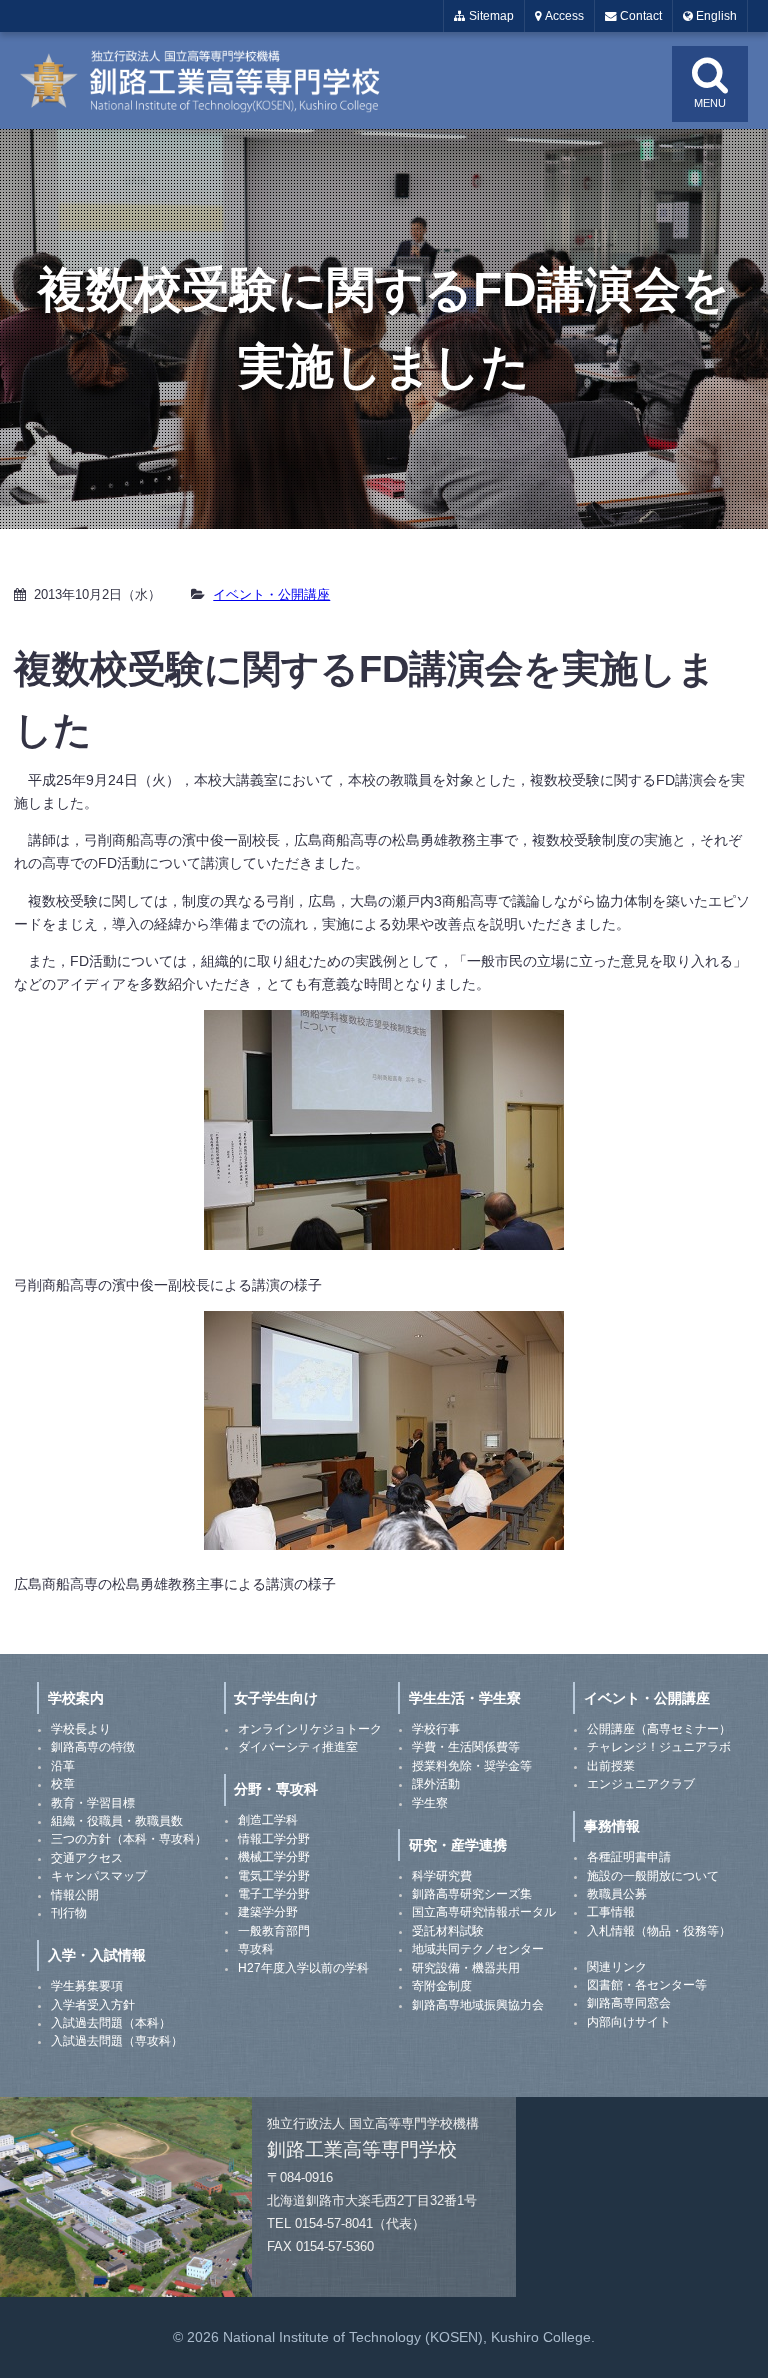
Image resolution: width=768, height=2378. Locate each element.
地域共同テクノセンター (478, 1949)
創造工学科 (268, 1820)
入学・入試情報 (97, 1955)
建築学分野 (268, 1912)
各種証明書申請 (629, 1857)
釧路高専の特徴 (93, 1747)
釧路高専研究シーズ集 (472, 1894)
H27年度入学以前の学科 (303, 1968)
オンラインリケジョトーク (310, 1729)
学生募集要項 (87, 1986)
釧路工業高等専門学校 (212, 80)
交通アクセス (87, 1858)
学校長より (81, 1729)
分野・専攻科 (276, 1789)
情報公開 (75, 1895)
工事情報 (611, 1912)
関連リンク (617, 1967)
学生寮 (430, 1803)
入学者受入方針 (93, 2005)
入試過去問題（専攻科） (117, 2041)
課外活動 (436, 1784)
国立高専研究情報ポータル (484, 1912)
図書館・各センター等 (647, 1985)
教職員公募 (617, 1894)
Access (563, 16)
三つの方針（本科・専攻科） (129, 1839)
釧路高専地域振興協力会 (478, 2005)
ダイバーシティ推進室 (298, 1747)
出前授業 (611, 1766)
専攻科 (256, 1949)
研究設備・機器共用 (466, 1968)
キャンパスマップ (99, 1876)
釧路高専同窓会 (629, 2003)
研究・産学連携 (458, 1845)
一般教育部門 (274, 1931)
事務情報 (612, 1826)
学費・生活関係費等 (466, 1747)
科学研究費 (442, 1876)
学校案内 (76, 1698)
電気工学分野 (274, 1876)
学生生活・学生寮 (465, 1698)
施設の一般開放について (653, 1876)
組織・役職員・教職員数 (117, 1821)
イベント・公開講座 (271, 594)
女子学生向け (276, 1698)
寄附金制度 (442, 1986)
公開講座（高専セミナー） (659, 1729)
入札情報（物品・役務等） (659, 1931)
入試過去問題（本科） (111, 2023)
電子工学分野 (274, 1894)
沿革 (63, 1766)
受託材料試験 (448, 1931)
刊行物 (69, 1913)
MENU (710, 103)
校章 (63, 1784)
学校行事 (436, 1729)
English (715, 16)
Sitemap (490, 16)
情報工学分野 (274, 1839)
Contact (639, 16)
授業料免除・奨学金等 (472, 1766)
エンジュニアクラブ (641, 1784)
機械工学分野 (274, 1857)
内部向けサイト (629, 2022)
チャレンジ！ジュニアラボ (659, 1747)
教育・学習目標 (93, 1803)
